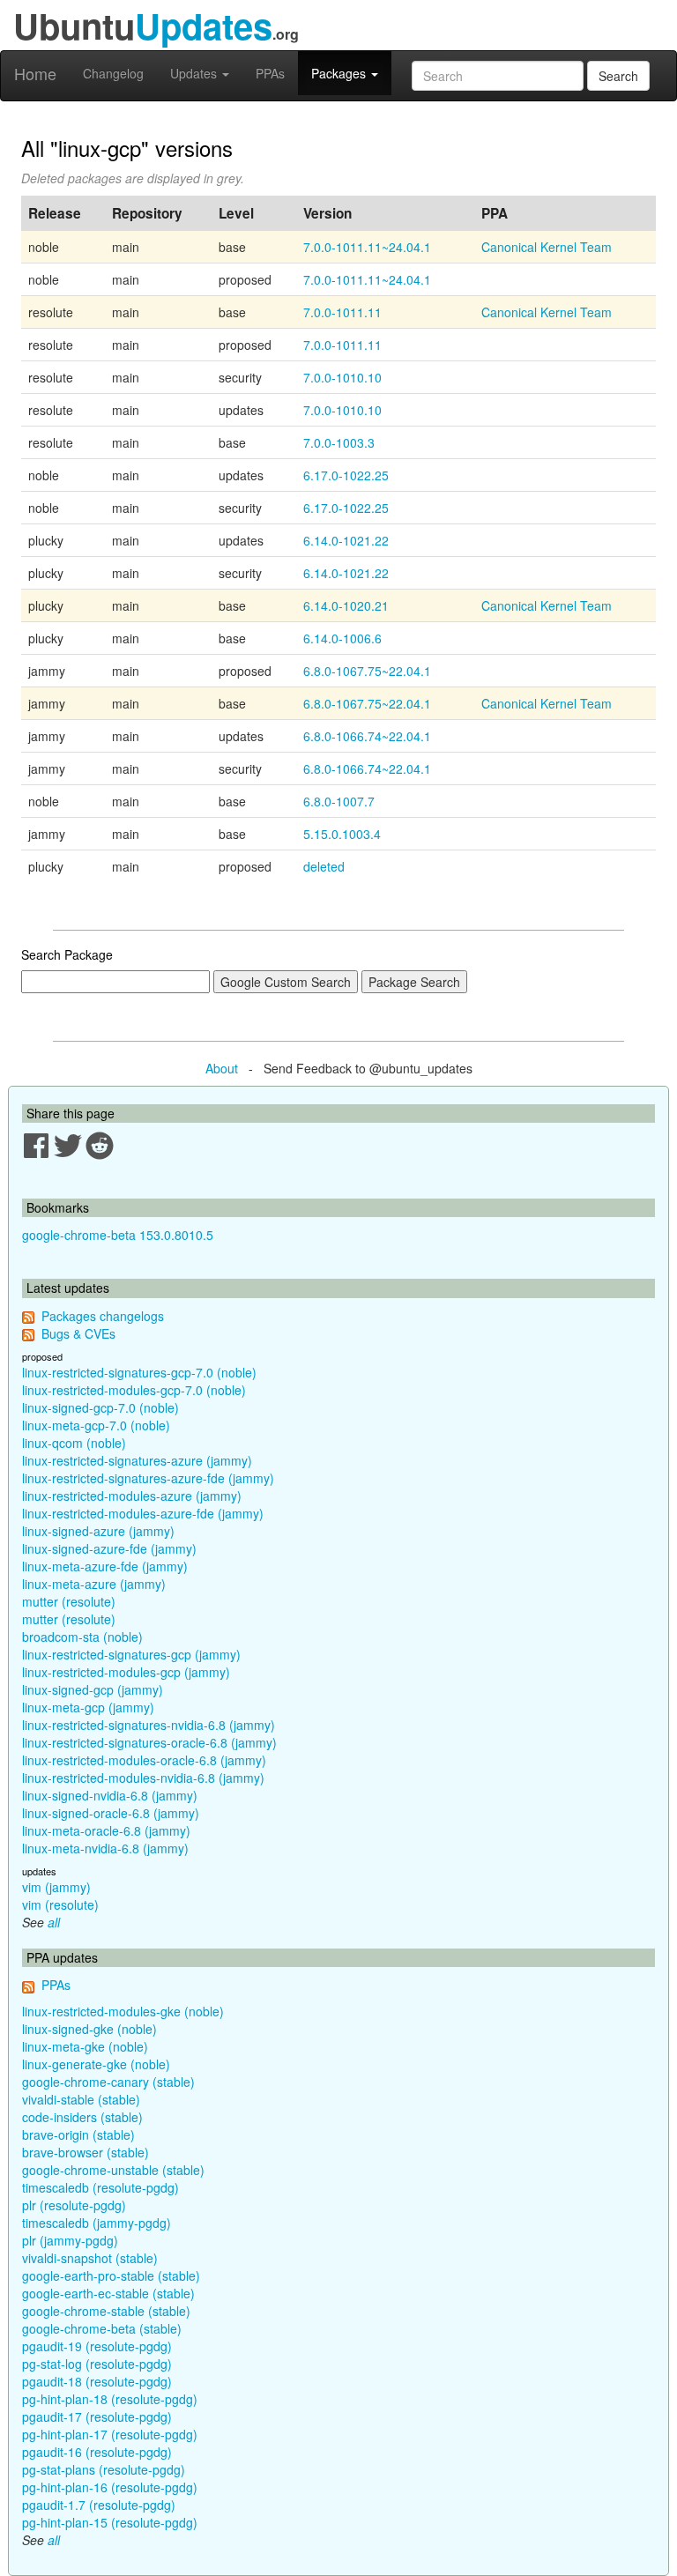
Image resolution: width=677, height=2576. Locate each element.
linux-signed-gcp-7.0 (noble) (100, 1407)
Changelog (113, 73)
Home (35, 73)
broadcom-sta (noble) (82, 1637)
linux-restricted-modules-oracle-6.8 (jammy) (144, 1760)
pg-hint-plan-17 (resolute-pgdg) (110, 2434)
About (222, 1068)
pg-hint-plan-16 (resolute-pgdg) (110, 2487)
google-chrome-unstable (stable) (113, 2170)
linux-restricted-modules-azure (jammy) (132, 1496)
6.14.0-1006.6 (342, 638)
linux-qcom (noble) (74, 1443)
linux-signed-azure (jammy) (98, 1531)
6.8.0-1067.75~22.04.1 (367, 671)
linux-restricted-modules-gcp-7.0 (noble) (134, 1390)
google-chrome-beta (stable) (102, 2328)
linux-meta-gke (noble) (85, 2046)
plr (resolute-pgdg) (74, 2205)
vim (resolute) (60, 1904)
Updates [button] (195, 73)
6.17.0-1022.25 (346, 475)
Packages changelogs (103, 1316)
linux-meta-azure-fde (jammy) (105, 1566)
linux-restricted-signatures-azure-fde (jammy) (148, 1478)
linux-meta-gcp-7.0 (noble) (96, 1425)
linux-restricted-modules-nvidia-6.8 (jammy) (143, 1778)
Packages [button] (340, 73)
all (54, 1922)
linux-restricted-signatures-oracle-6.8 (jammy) (149, 1742)
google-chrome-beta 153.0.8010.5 (118, 1235)
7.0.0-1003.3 (339, 442)
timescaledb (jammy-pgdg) (97, 2223)
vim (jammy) (56, 1887)
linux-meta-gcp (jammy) (88, 1707)
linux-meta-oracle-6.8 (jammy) (106, 1830)
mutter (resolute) (69, 1601)
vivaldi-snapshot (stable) (90, 2258)
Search (618, 76)
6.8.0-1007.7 (339, 801)
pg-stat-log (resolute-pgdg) (97, 2364)
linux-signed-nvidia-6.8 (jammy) (110, 1795)
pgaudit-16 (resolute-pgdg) (97, 2452)
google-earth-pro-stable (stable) (111, 2275)
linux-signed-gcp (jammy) (93, 1689)
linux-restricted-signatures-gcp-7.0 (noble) (139, 1372)
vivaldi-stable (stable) (81, 2099)
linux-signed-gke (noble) (89, 2029)
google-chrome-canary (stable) (108, 2082)
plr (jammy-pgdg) (70, 2240)
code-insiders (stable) (82, 2117)
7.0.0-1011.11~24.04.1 (367, 247)
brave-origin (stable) (78, 2134)
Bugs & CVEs (78, 1333)
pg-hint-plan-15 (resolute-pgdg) (110, 2522)
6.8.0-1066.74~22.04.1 (367, 736)
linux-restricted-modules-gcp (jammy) (126, 1672)
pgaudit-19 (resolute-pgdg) (97, 2346)
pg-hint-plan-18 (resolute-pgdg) (110, 2399)
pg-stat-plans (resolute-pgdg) (104, 2469)
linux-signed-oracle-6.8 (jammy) (111, 1813)
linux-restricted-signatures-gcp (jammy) (131, 1654)
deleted (324, 866)
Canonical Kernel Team (547, 247)
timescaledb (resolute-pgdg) (100, 2187)
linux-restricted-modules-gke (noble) (123, 2011)
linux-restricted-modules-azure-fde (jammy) (143, 1513)
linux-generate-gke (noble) (96, 2064)
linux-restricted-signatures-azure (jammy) (137, 1460)
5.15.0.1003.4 (342, 834)
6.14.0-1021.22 (346, 540)
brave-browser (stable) (86, 2152)
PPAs (270, 73)
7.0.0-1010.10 (342, 377)
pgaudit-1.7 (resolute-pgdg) (99, 2505)
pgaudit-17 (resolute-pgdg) (97, 2416)
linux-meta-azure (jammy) (94, 1584)
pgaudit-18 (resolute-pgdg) (97, 2381)
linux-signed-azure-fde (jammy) (109, 1548)
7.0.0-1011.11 (342, 312)
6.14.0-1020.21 (346, 605)
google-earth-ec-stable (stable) (108, 2293)
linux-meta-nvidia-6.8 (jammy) (105, 1848)
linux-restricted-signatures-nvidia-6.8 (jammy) (149, 1725)
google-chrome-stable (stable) (106, 2311)
